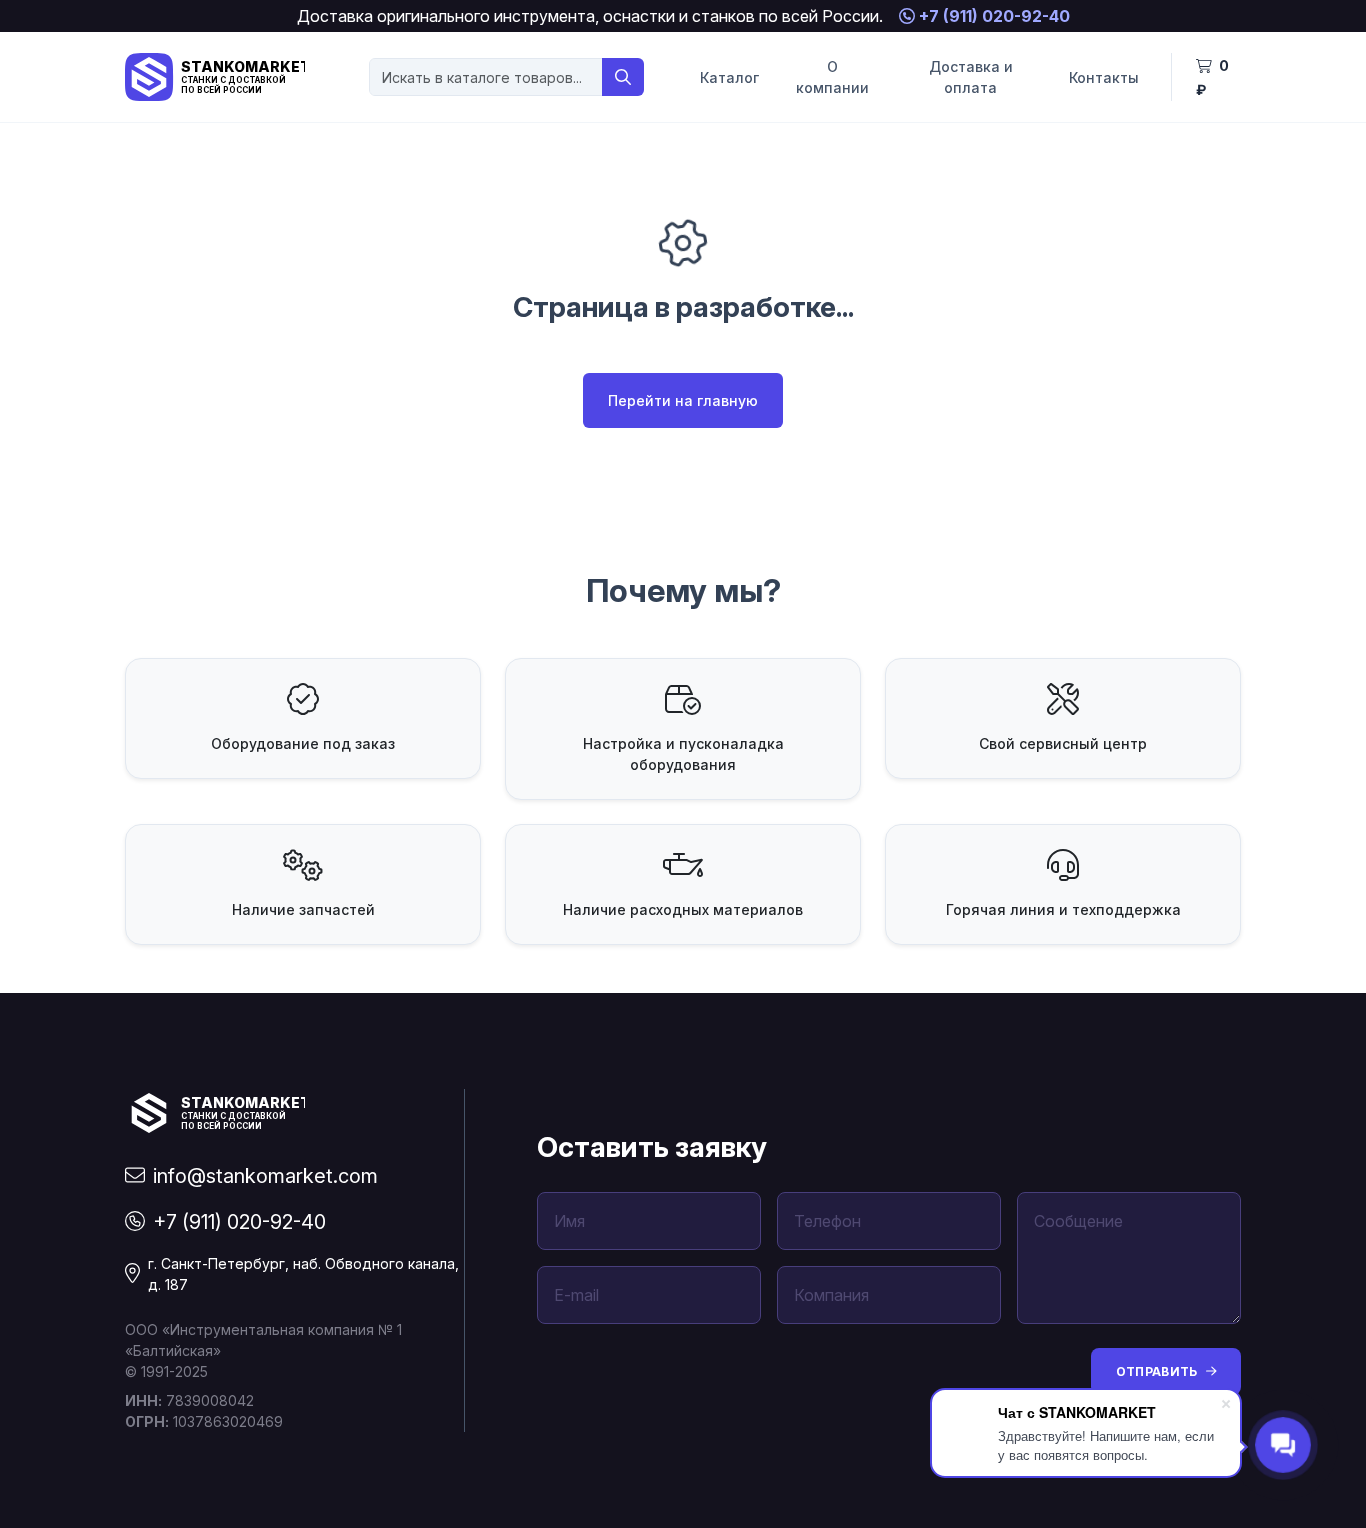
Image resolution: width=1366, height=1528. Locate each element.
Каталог (729, 77)
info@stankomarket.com (265, 1176)
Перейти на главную (683, 400)
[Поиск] (623, 77)
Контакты (1104, 77)
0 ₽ (1213, 77)
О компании (832, 77)
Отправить (1157, 1371)
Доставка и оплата (971, 77)
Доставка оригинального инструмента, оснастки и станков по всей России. (590, 16)
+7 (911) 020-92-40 (992, 16)
